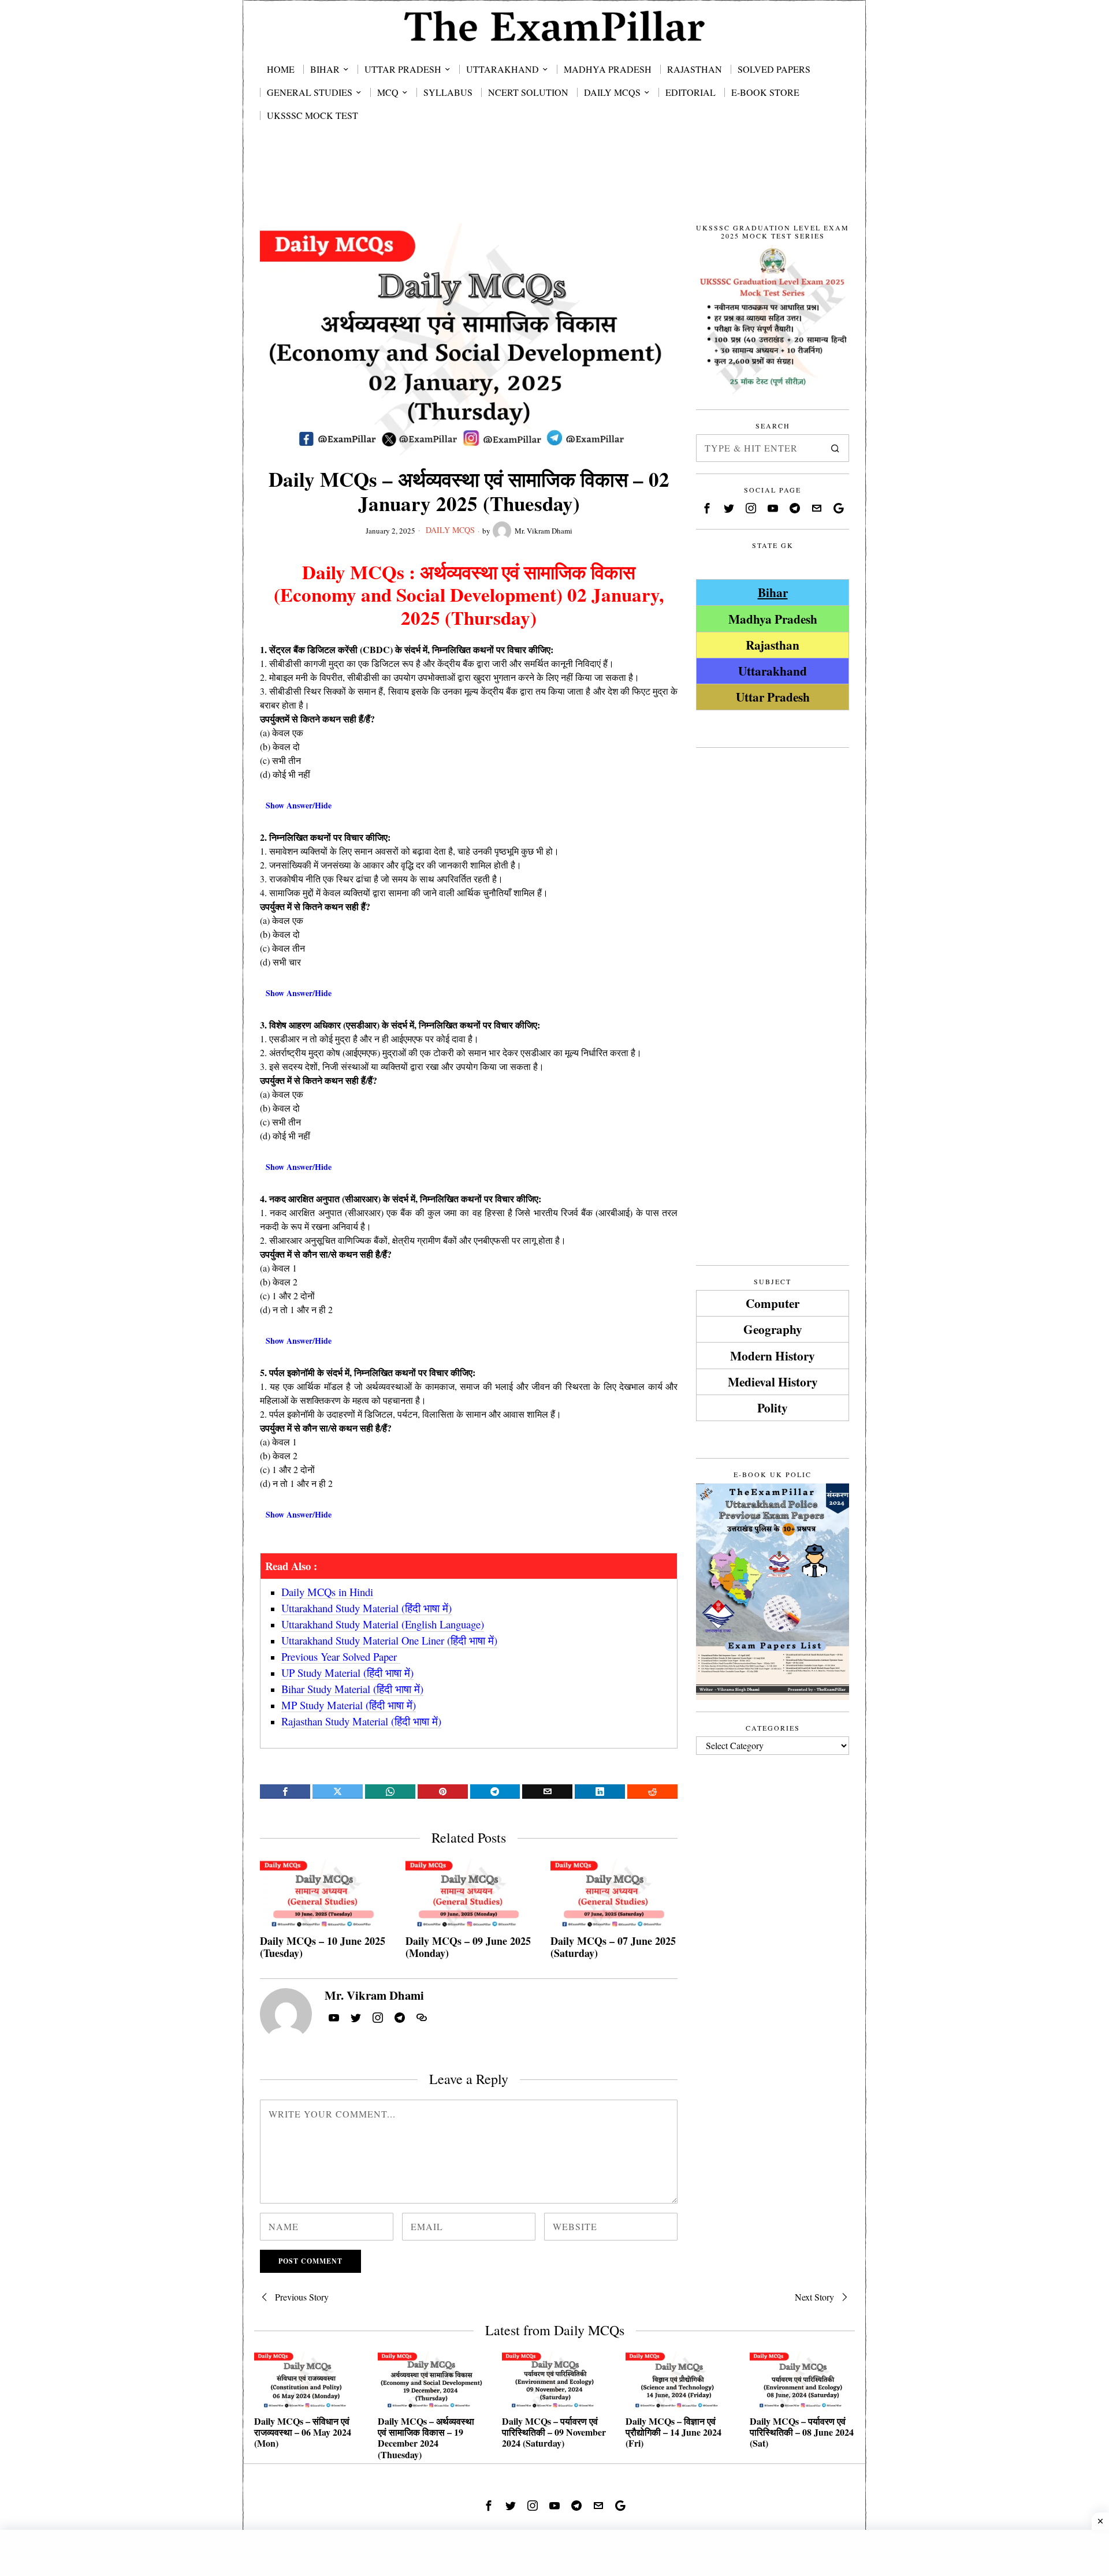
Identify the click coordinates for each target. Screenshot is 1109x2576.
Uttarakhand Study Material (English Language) (383, 1624)
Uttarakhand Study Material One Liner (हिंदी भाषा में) (389, 1640)
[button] (835, 448)
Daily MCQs (450, 530)
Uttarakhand (773, 671)
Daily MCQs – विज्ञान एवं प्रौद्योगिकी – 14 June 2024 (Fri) (673, 2432)
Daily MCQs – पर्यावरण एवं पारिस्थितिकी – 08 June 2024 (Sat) (802, 2432)
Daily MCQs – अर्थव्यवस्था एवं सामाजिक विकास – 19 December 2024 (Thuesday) (426, 2438)
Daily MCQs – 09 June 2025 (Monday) (468, 1947)
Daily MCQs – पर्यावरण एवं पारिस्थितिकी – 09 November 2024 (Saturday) (554, 2432)
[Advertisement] (554, 186)
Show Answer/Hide (299, 805)
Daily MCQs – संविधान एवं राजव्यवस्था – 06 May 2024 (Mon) (303, 2432)
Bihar (773, 592)
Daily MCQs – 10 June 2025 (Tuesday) (323, 1947)
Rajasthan (773, 645)
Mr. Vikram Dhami (544, 531)
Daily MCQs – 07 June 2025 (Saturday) (613, 1947)
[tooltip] (285, 1792)
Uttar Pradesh (773, 697)
